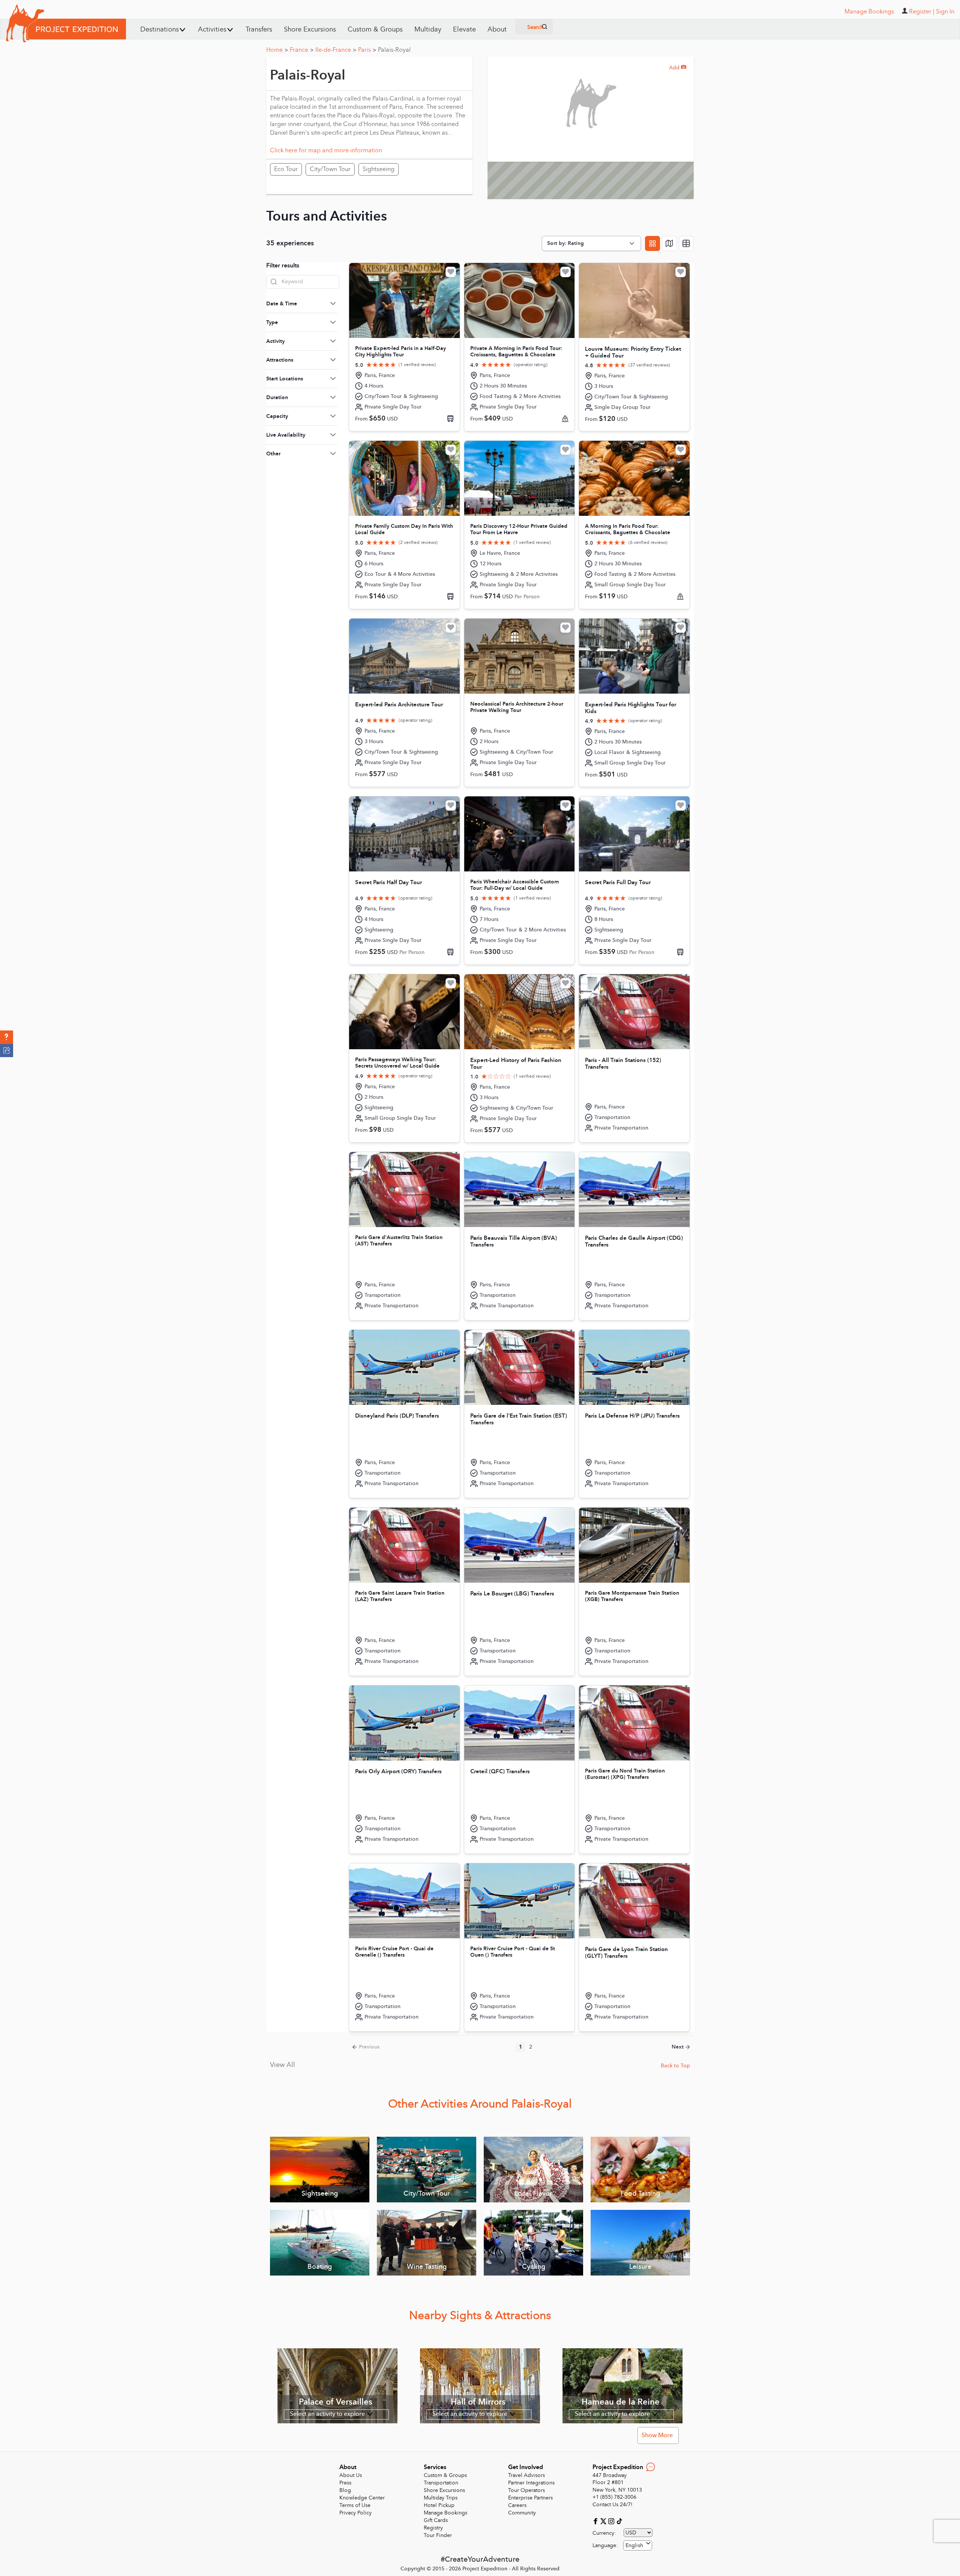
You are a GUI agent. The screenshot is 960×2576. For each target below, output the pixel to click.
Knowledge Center (362, 2498)
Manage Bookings (445, 2513)
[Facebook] (596, 2521)
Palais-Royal (394, 50)
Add (678, 68)
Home (277, 50)
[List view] (686, 243)
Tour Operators (526, 2490)
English (634, 2545)
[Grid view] (652, 243)
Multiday (428, 29)
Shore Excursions (310, 29)
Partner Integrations (531, 2483)
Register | (922, 12)
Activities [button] (212, 29)
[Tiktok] (619, 2521)
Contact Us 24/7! (613, 2505)
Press (345, 2483)
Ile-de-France (336, 50)
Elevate (464, 29)
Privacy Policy (355, 2513)
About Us (351, 2475)
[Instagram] (612, 2521)
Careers (517, 2505)
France (302, 50)
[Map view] (669, 243)
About (497, 29)
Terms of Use (355, 2505)
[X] (604, 2521)
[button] (7, 1037)
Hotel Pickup (439, 2505)
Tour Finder (438, 2535)
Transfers (259, 29)
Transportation (441, 2483)
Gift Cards (436, 2520)
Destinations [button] (160, 29)
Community (522, 2513)
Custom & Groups (375, 29)
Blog (345, 2490)
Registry (433, 2528)
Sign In (945, 12)
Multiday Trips (441, 2498)
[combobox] (638, 2545)
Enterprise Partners (530, 2498)
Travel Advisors (526, 2475)
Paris (367, 50)
